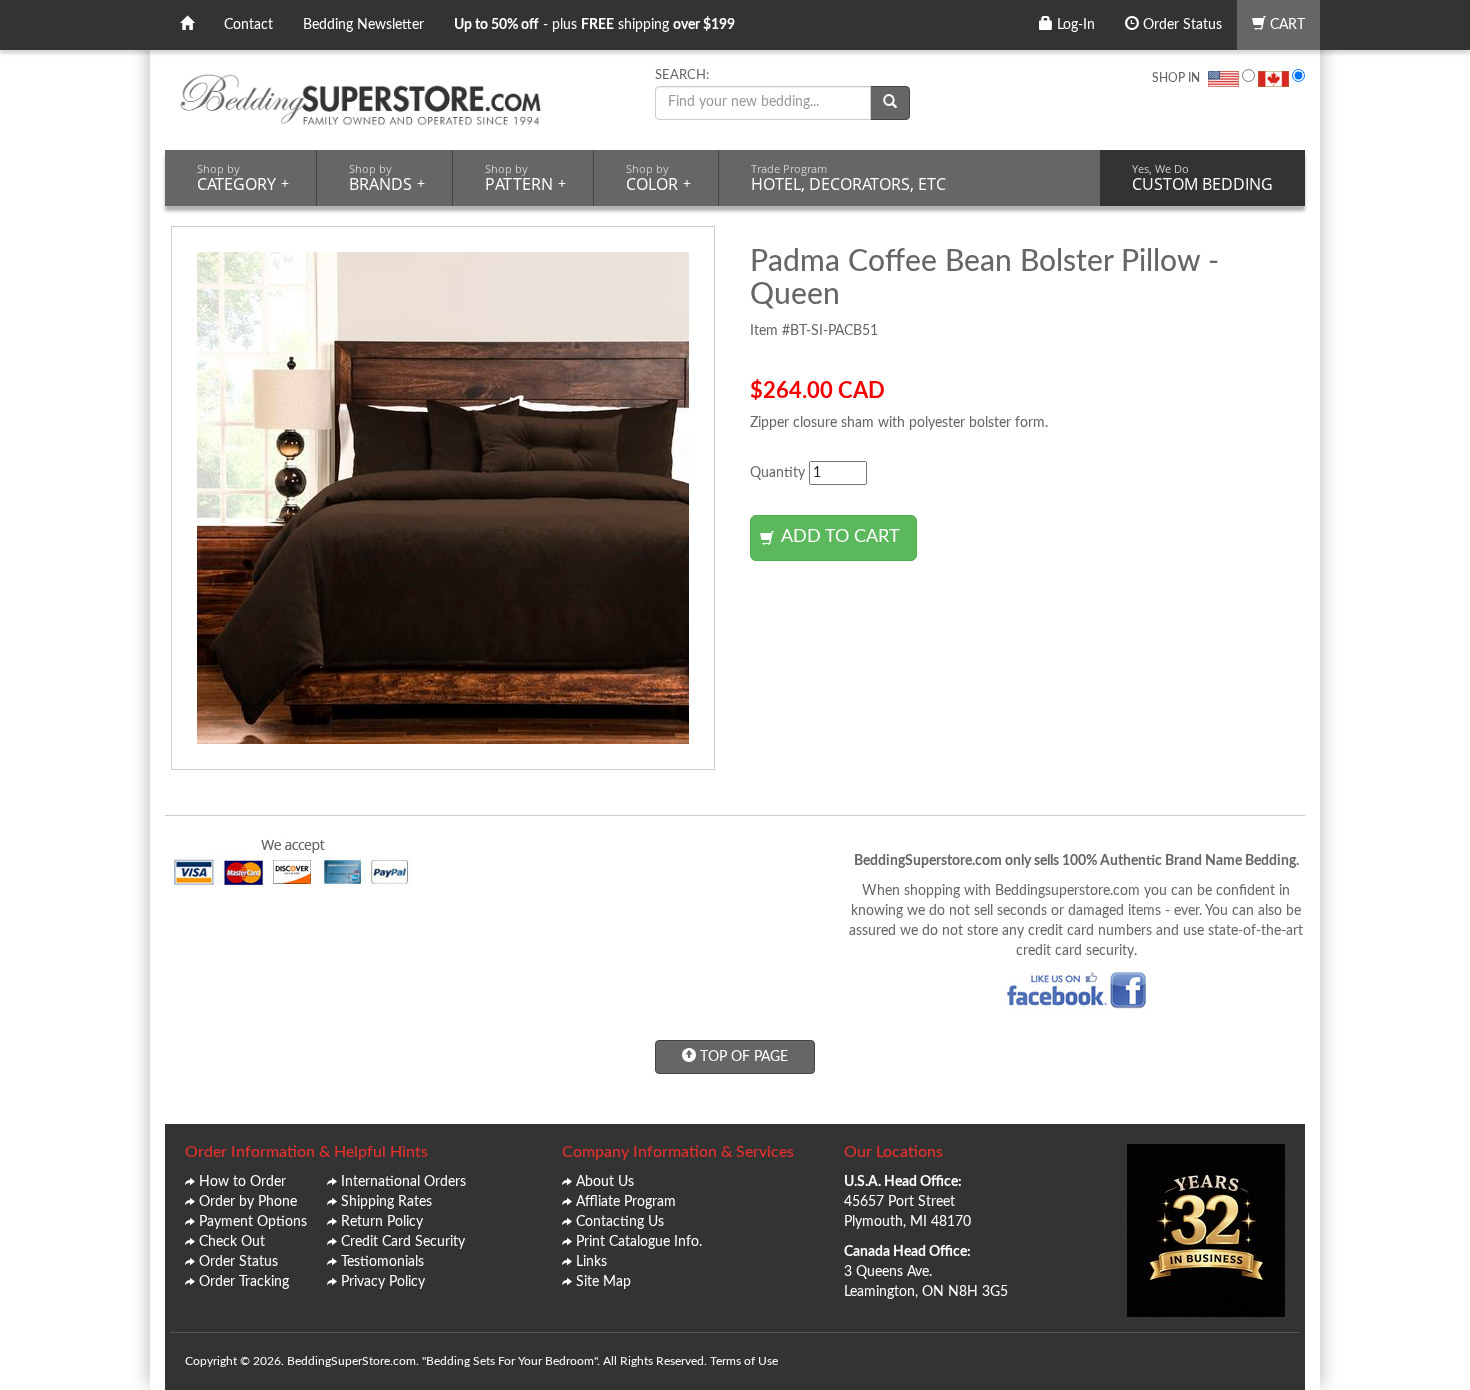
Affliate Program (626, 1202)
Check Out (232, 1242)
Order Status (1180, 25)
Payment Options (253, 1222)
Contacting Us (620, 1222)
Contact (248, 25)
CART (1285, 25)
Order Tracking (244, 1282)
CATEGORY (243, 178)
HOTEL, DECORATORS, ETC (848, 178)
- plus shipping (594, 25)
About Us (605, 1182)
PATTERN (525, 178)
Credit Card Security (403, 1242)
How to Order (242, 1182)
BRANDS (387, 178)
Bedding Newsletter (363, 25)
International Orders (403, 1182)
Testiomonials (382, 1262)
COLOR (658, 178)
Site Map (603, 1282)
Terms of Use (744, 1361)
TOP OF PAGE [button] (742, 1057)
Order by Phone (248, 1202)
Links (591, 1262)
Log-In (1074, 25)
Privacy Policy (383, 1282)
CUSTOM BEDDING (1202, 178)
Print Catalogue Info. (639, 1242)
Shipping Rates (386, 1202)
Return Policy (382, 1222)
